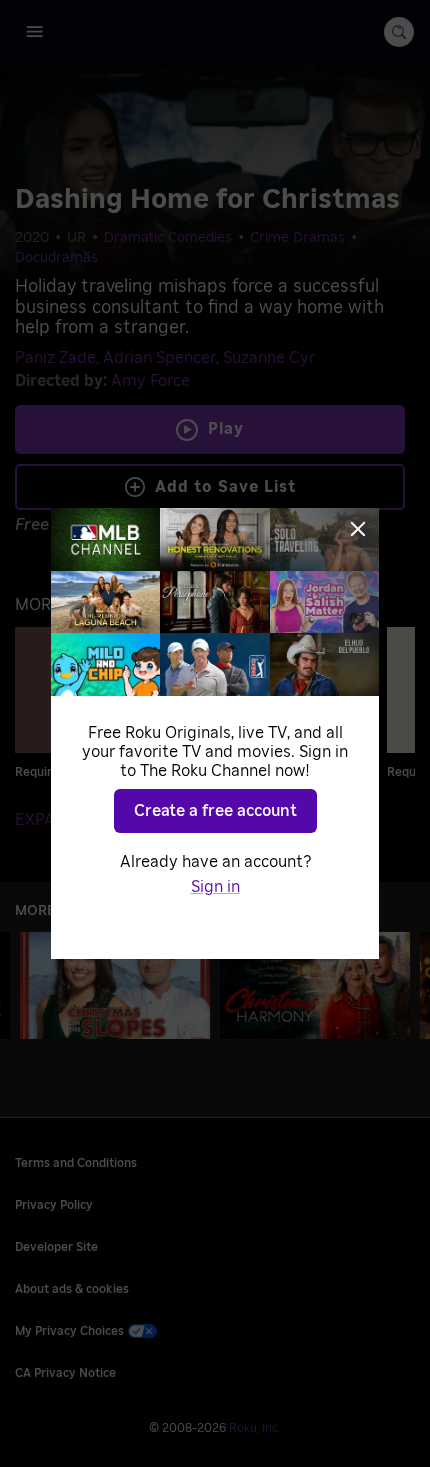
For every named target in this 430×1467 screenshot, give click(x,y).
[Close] (358, 529)
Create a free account (215, 811)
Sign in (215, 887)
